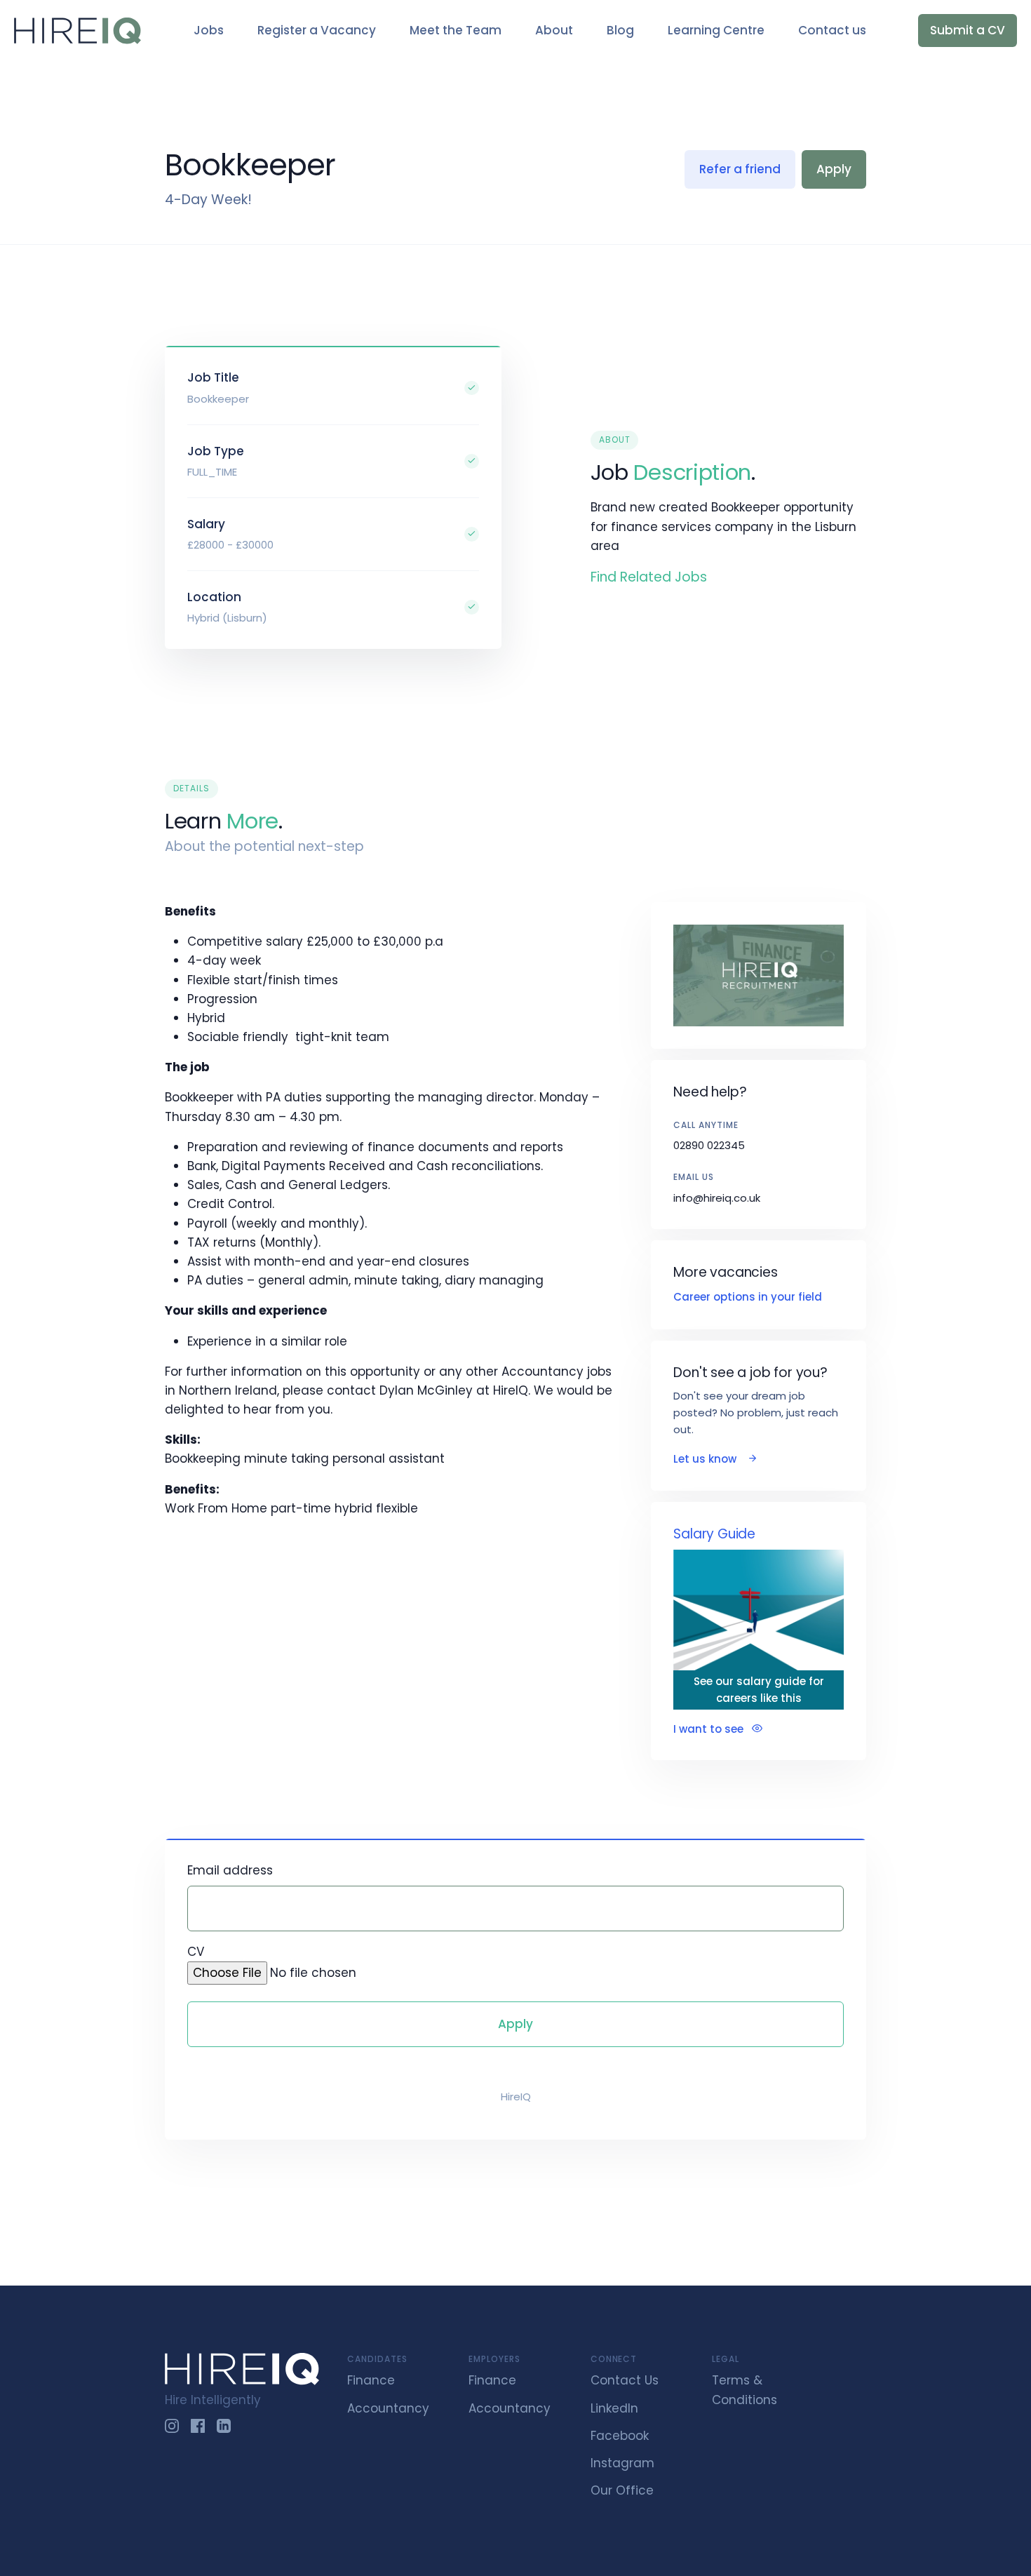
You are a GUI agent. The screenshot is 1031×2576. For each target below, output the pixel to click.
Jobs (209, 30)
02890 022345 (709, 1145)
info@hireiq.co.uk (717, 1198)
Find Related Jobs (649, 577)
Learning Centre (716, 30)
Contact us (832, 30)
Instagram (622, 2463)
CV (196, 1952)
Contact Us (625, 2380)
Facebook (620, 2436)
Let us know (706, 1459)
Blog (620, 30)
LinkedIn (614, 2408)
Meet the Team (456, 30)
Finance (371, 2380)
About (554, 30)
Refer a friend (740, 169)
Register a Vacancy (317, 30)
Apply (834, 169)
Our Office (622, 2490)
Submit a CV (968, 30)
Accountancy (388, 2408)
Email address (230, 1870)
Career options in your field (748, 1297)
